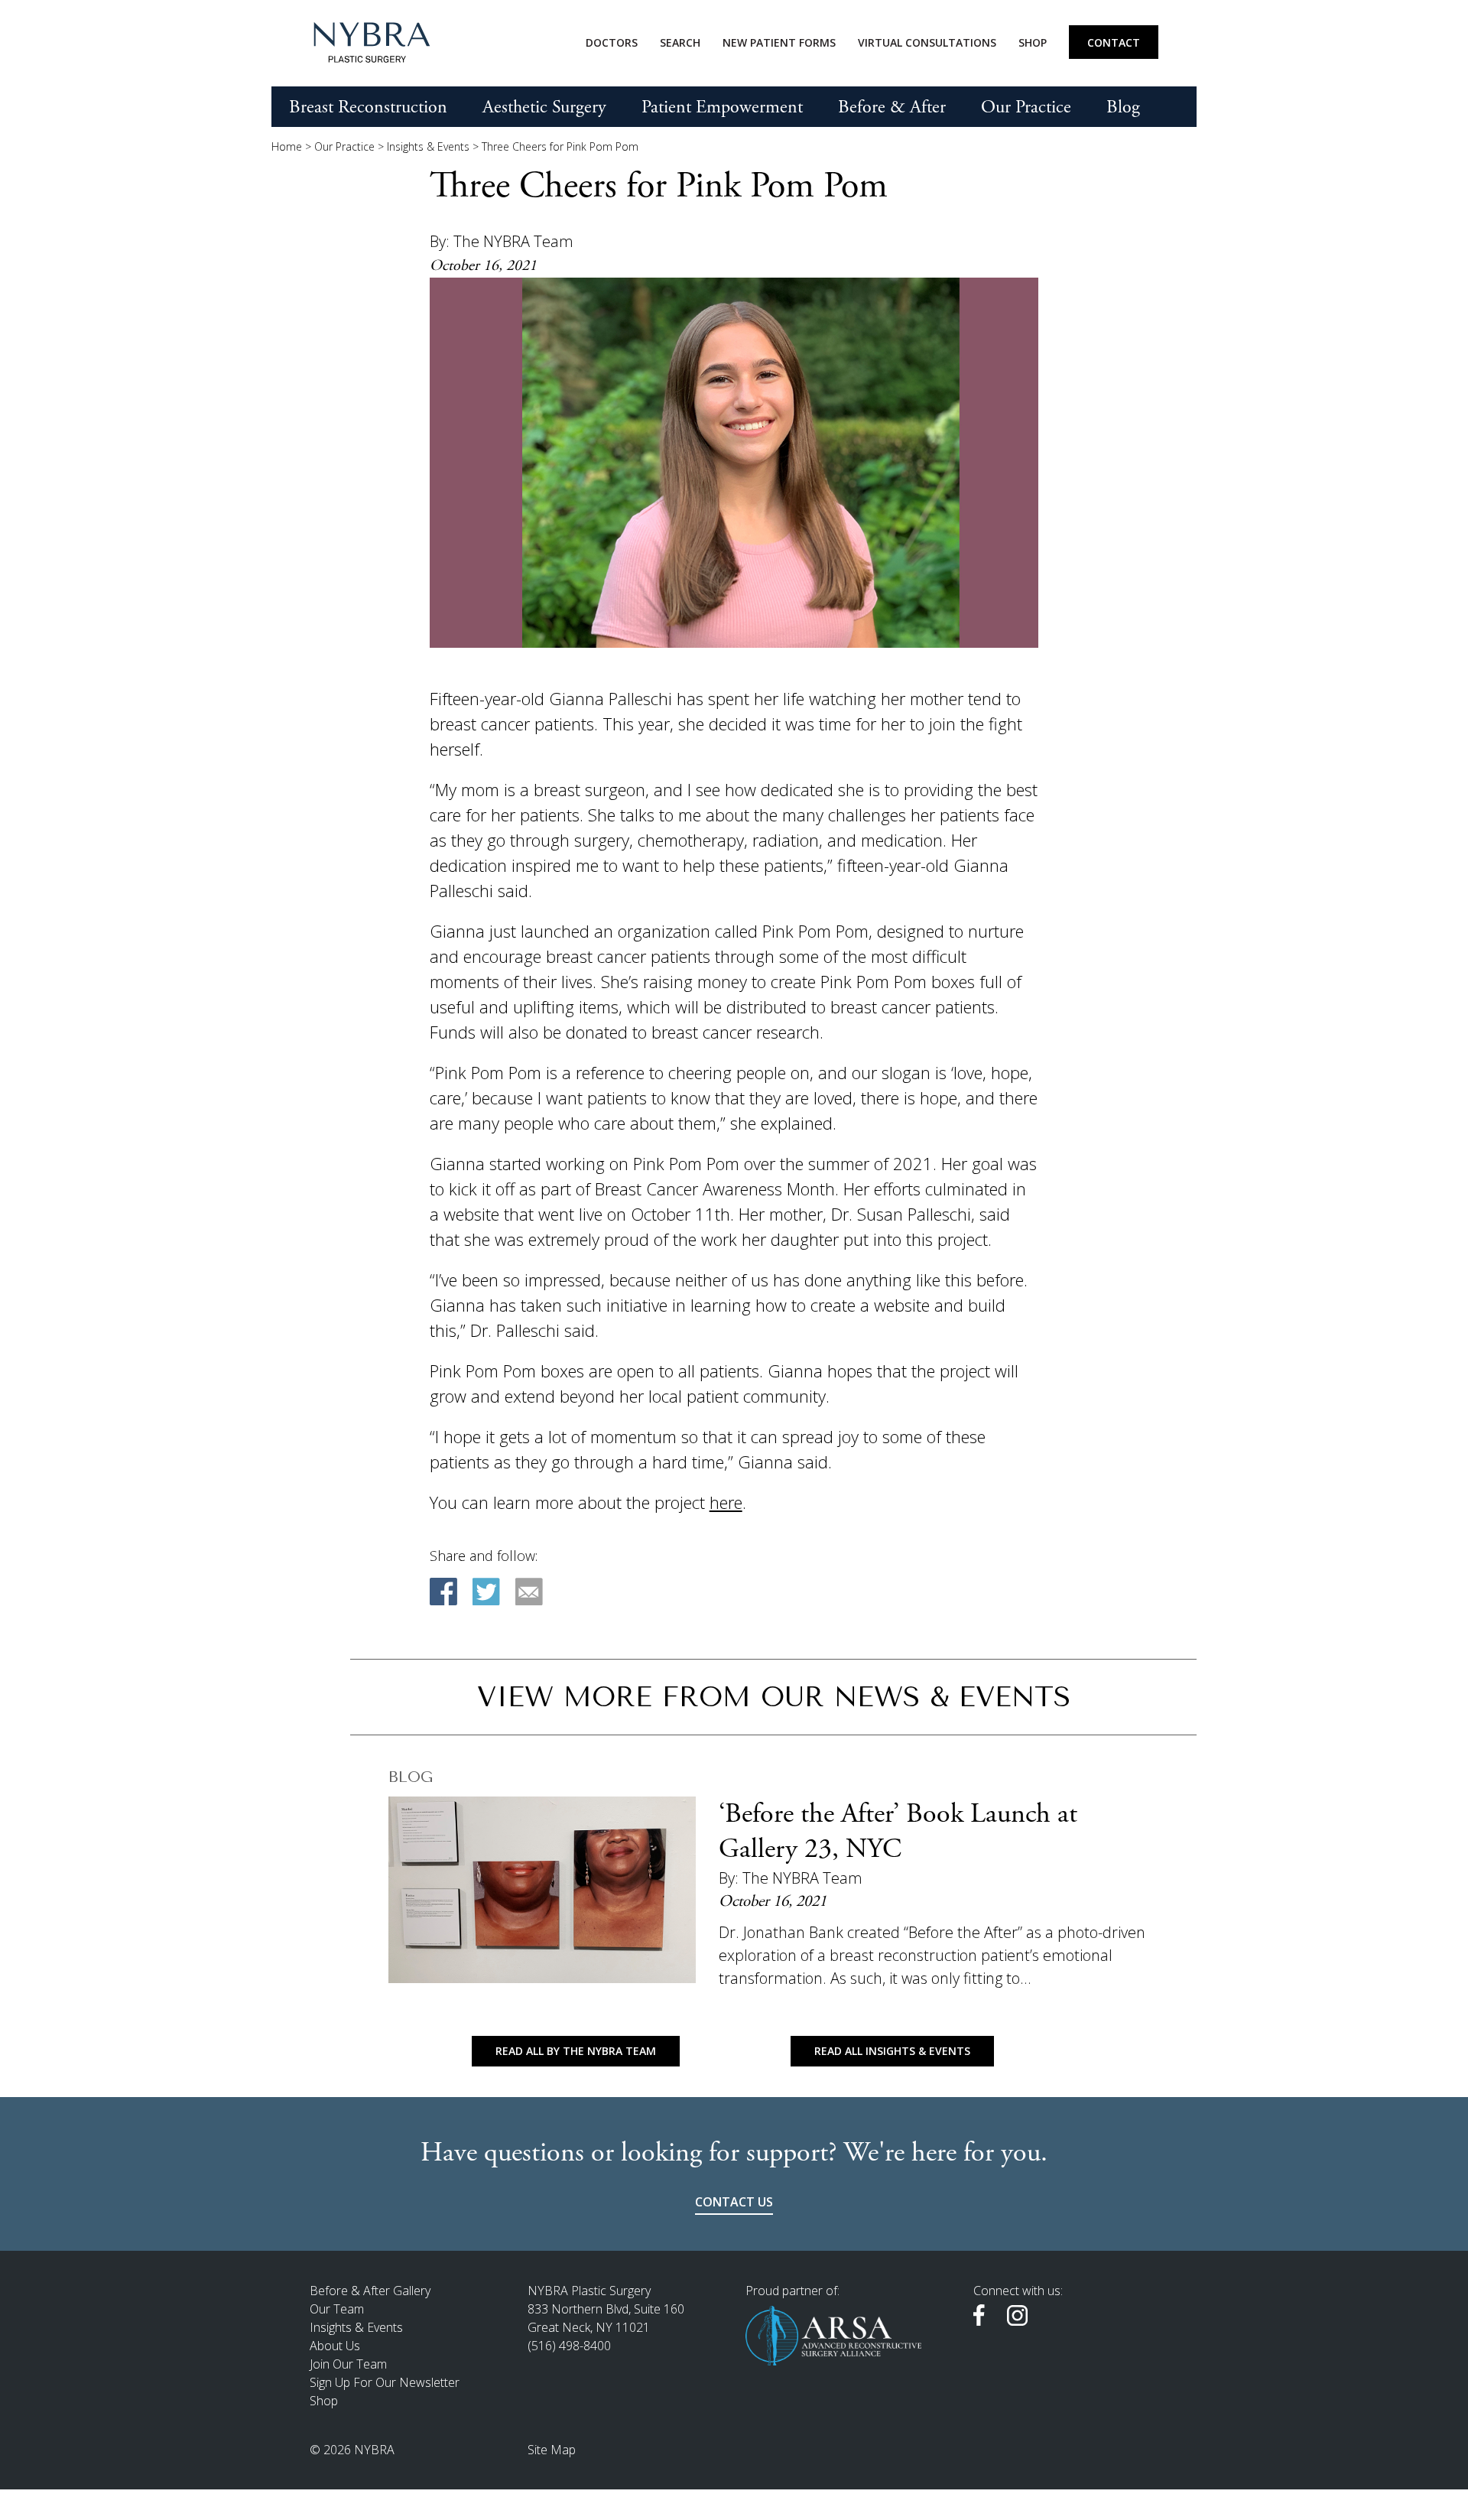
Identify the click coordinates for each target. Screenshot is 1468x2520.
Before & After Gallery (370, 2291)
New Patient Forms (779, 42)
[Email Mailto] (529, 1592)
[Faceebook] (443, 1592)
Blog (1123, 107)
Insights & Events (428, 146)
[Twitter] (486, 1592)
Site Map (552, 2450)
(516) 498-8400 (569, 2346)
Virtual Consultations (927, 42)
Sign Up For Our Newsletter (385, 2382)
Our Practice (1026, 107)
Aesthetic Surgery (544, 107)
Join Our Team (348, 2364)
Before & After (892, 107)
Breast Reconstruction (368, 107)
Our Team (337, 2309)
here (726, 1502)
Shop (1033, 42)
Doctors (612, 42)
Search (680, 42)
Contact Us (734, 2202)
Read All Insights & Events (892, 2051)
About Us (335, 2346)
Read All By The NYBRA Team (576, 2051)
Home (287, 146)
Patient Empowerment (722, 107)
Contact (1114, 42)
